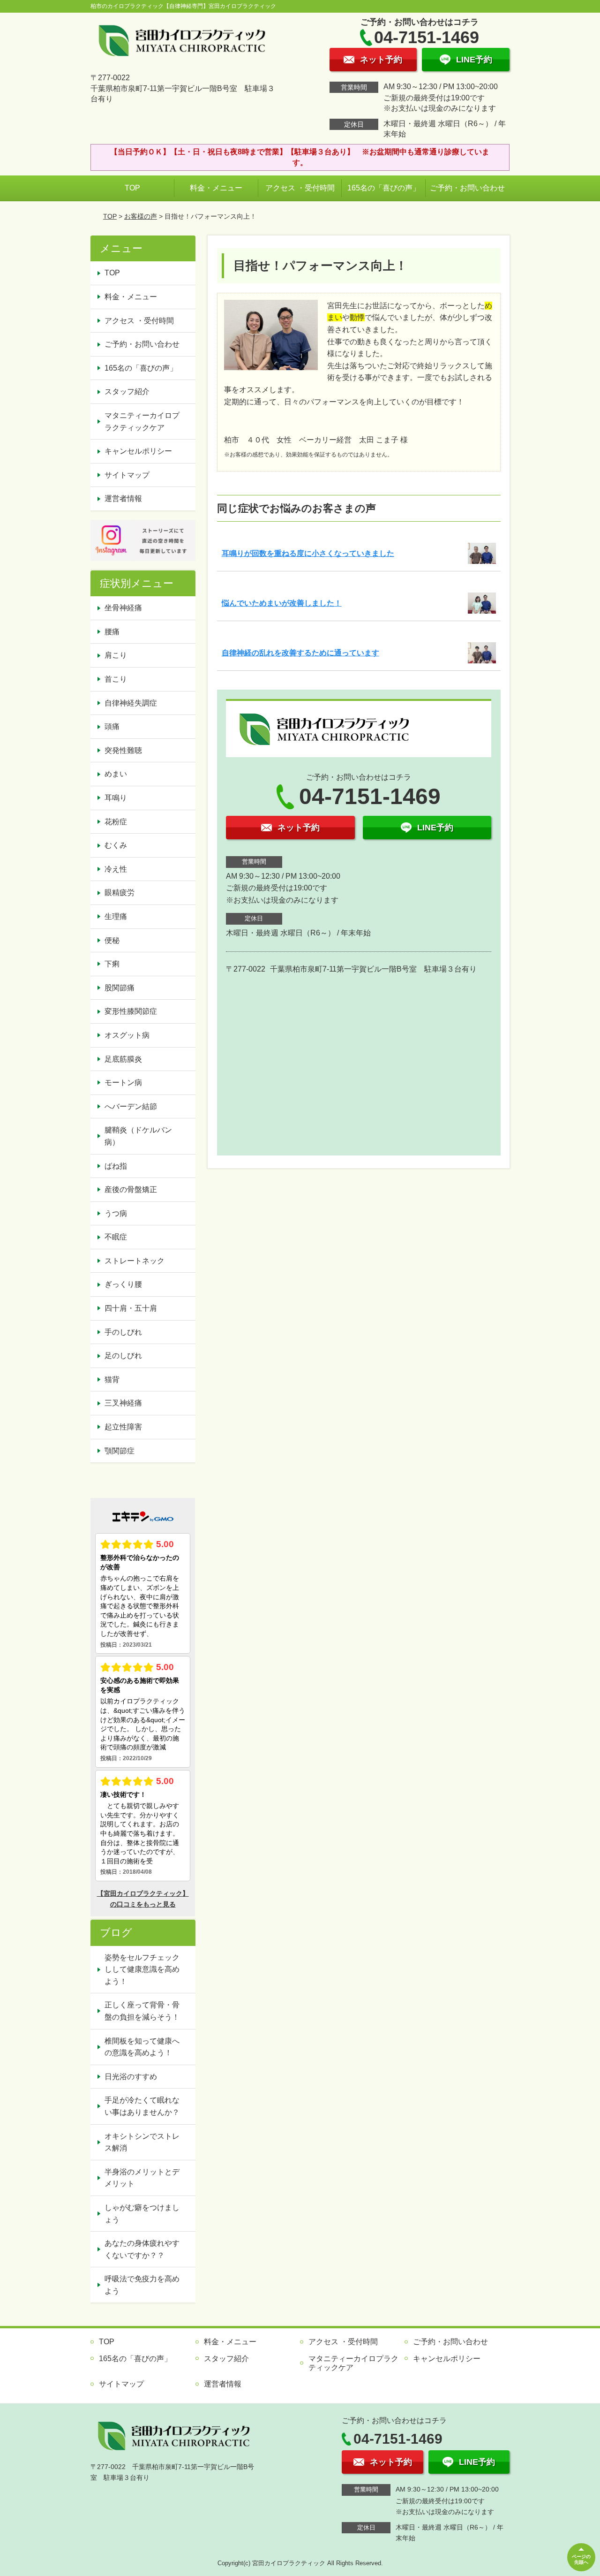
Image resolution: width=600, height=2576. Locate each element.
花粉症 (116, 822)
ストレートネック (135, 1261)
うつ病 (116, 1213)
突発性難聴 (123, 750)
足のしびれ (123, 1356)
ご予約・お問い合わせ (467, 188)
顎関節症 (120, 1451)
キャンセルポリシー (138, 451)
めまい (116, 774)
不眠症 (116, 1237)
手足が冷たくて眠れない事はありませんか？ (142, 2106)
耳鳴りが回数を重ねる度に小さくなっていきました (308, 553)
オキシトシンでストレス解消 (142, 2142)
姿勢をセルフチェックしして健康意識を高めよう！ (142, 1969)
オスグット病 (127, 1035)
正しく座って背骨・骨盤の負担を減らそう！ (142, 2011)
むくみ (116, 845)
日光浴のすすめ (131, 2077)
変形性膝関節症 (131, 1011)
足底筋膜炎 (123, 1059)
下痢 (112, 964)
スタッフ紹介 (127, 391)
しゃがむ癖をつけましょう (142, 2214)
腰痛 (112, 632)
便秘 (112, 940)
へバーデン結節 (131, 1106)
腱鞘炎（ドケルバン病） (138, 1136)
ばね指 (116, 1166)
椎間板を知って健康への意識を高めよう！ (142, 2047)
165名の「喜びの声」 (384, 188)
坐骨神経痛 (123, 608)
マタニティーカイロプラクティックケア (142, 422)
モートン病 (123, 1083)
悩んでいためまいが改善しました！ (282, 603)
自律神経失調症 (131, 703)
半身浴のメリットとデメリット (142, 2178)
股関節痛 (120, 988)
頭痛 (112, 726)
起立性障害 (123, 1427)
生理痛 (116, 916)
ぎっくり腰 (123, 1284)
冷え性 (116, 869)
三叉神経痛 (123, 1403)
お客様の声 (141, 216)
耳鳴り (116, 798)
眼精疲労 (120, 893)
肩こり (116, 655)
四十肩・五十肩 (131, 1308)
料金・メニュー (216, 188)
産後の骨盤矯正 (131, 1189)
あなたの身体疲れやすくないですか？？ (142, 2249)
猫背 (112, 1379)
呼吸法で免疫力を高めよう (142, 2285)
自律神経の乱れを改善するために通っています (300, 653)
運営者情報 (123, 498)
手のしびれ (123, 1332)
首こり (116, 679)
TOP (132, 188)
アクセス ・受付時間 (300, 188)
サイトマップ (127, 475)
